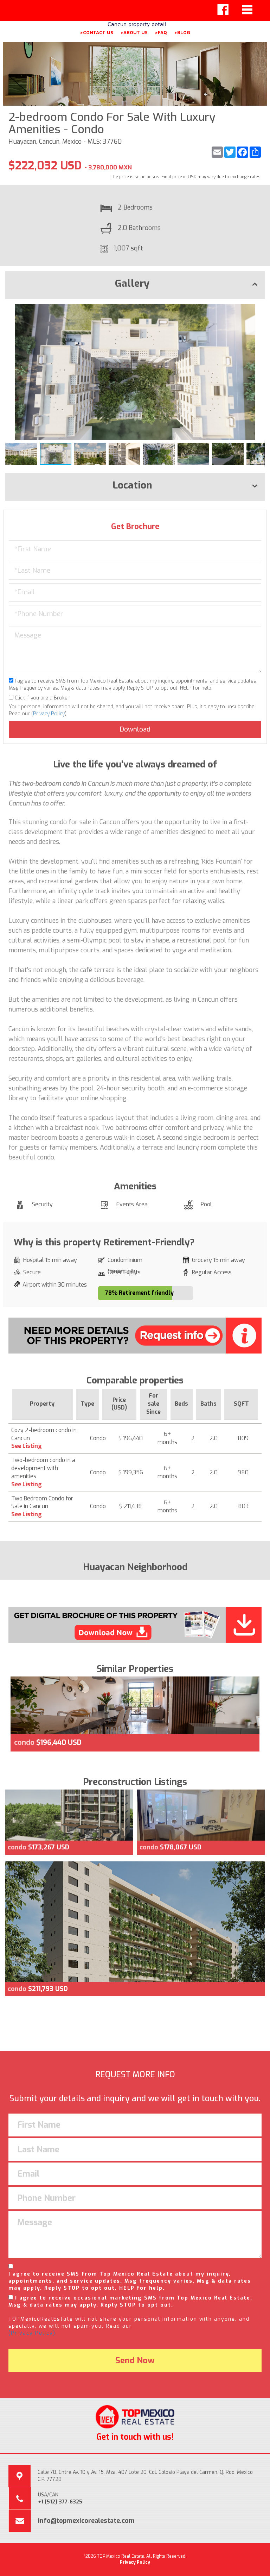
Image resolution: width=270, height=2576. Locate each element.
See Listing (27, 1446)
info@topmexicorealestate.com (86, 2521)
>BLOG (182, 32)
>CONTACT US (97, 32)
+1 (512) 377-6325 (60, 2502)
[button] (258, 311)
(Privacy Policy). (33, 2333)
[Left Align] (223, 10)
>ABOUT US (134, 32)
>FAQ (161, 32)
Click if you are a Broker (41, 698)
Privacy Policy (49, 714)
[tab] (135, 285)
